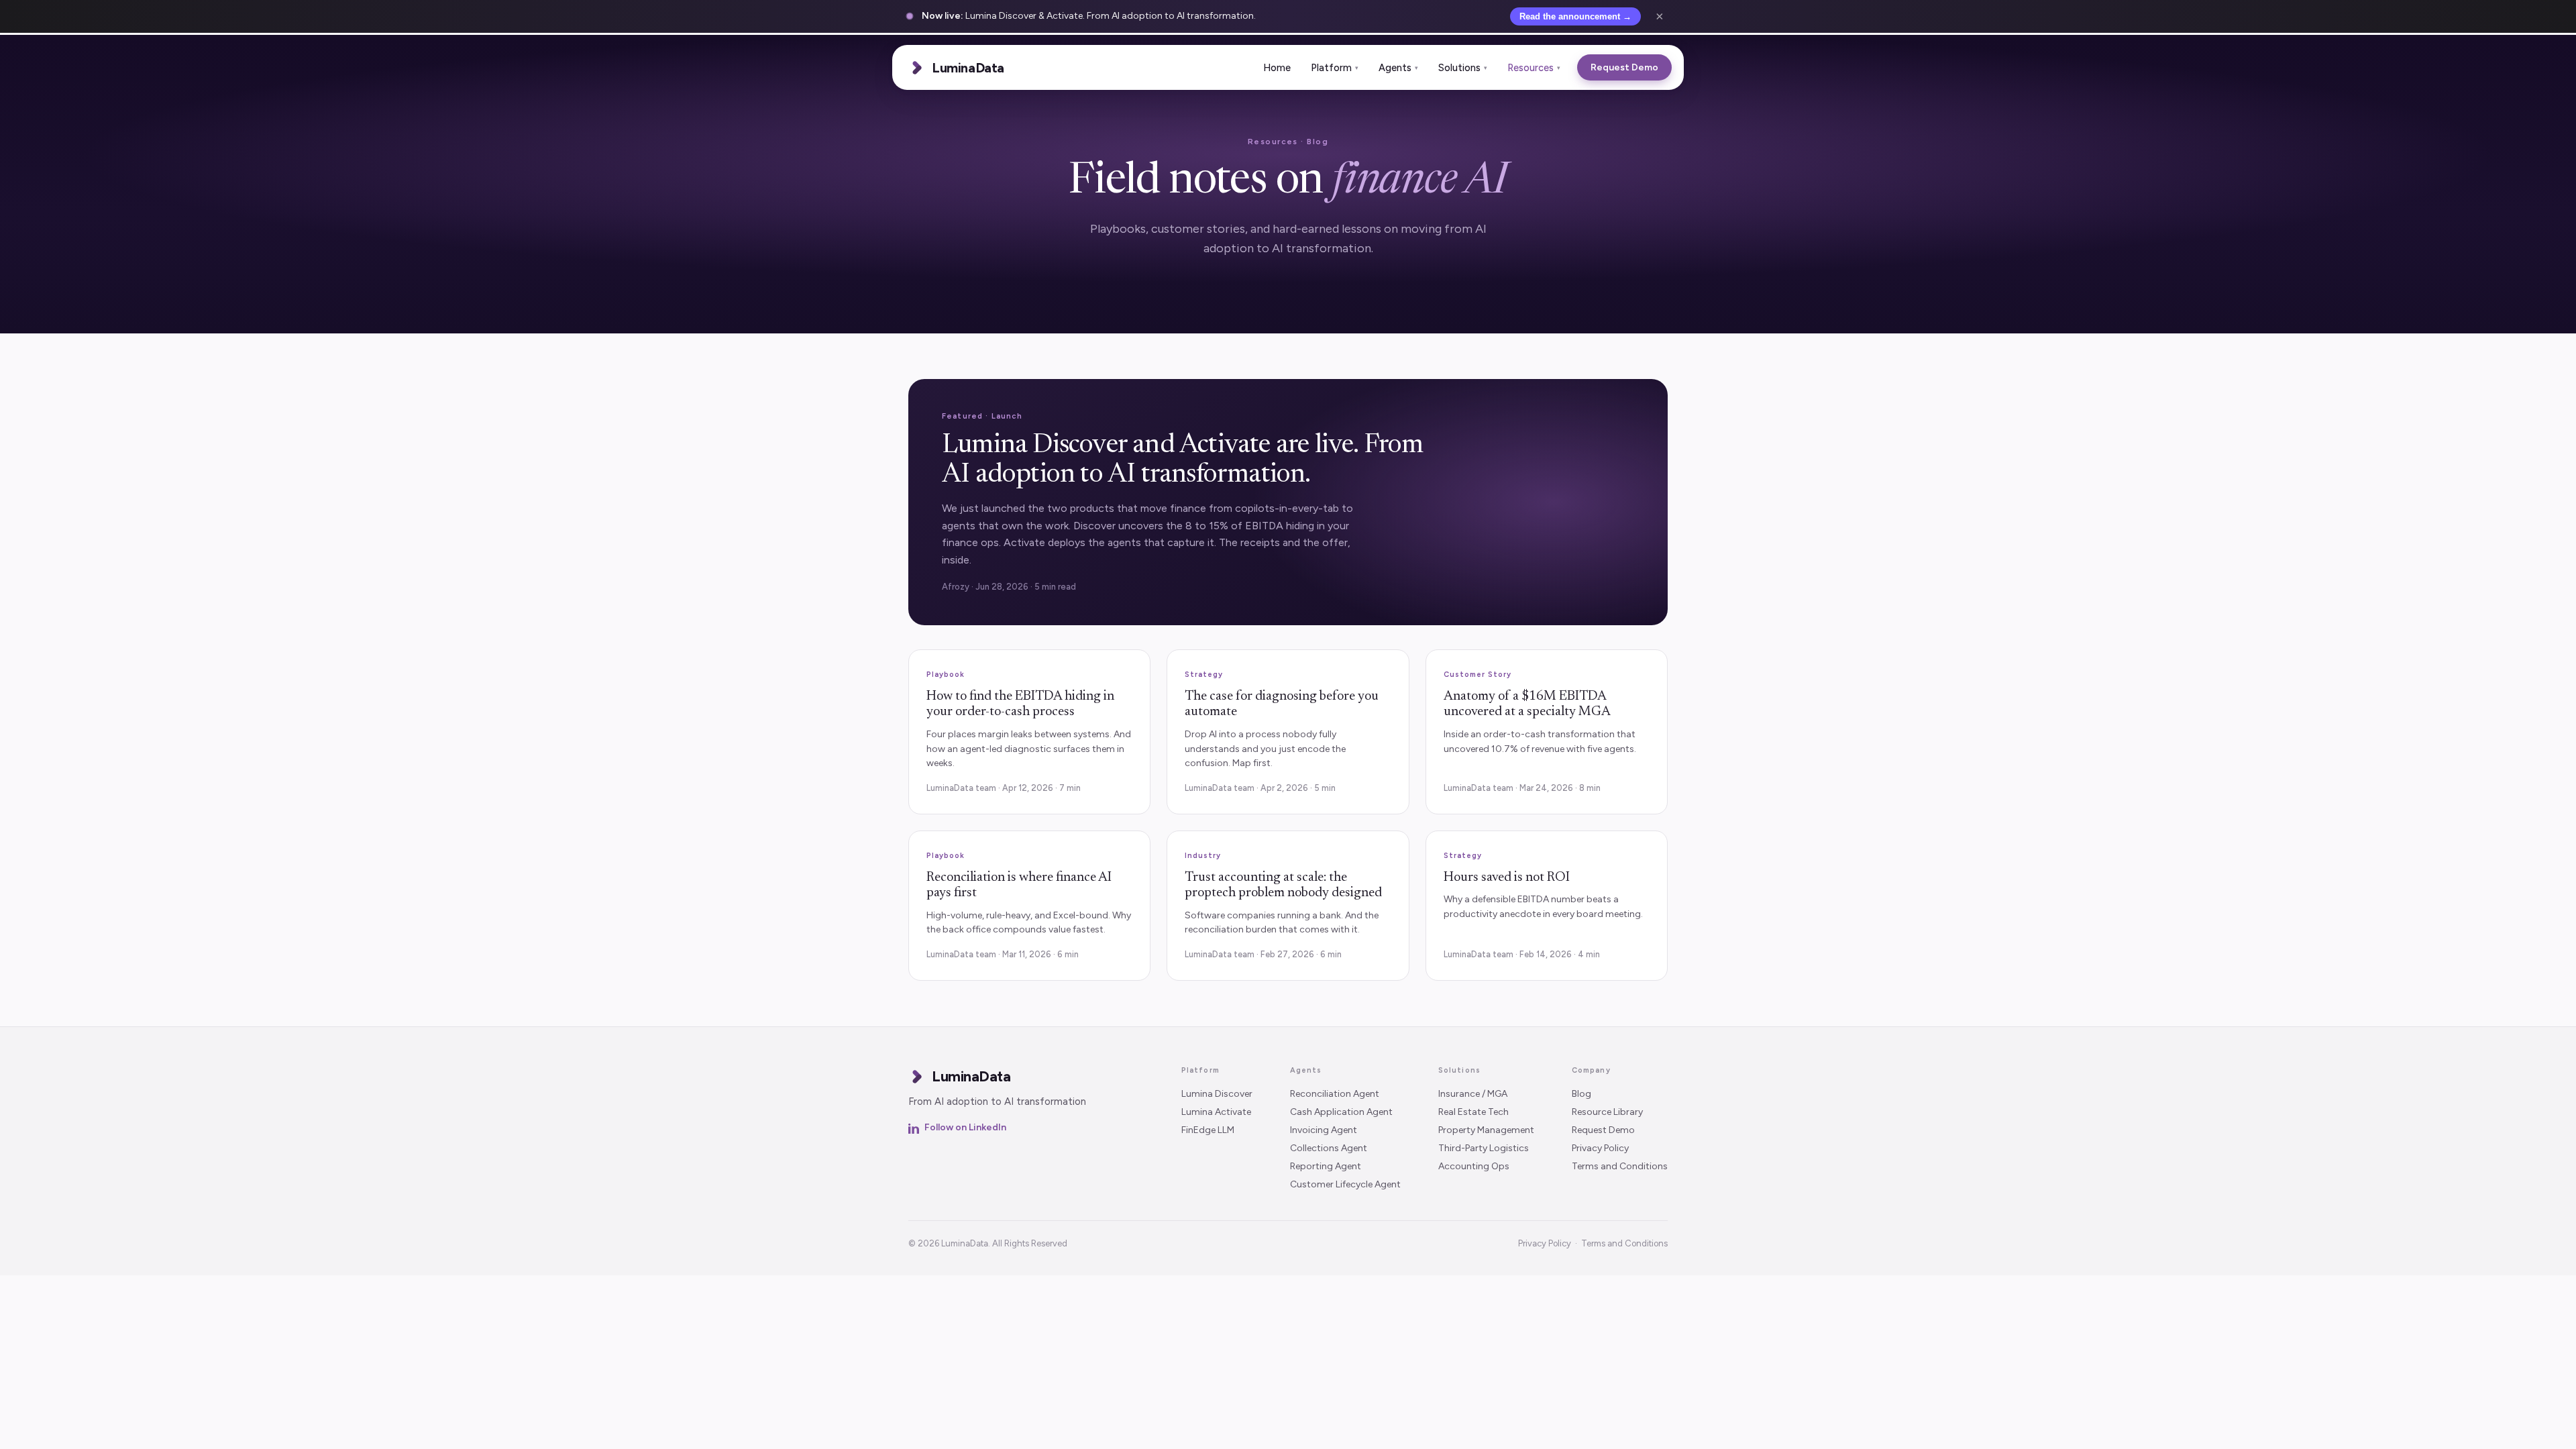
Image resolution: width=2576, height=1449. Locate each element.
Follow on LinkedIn (965, 1127)
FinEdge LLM (1208, 1130)
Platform (1335, 68)
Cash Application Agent (1341, 1112)
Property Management (1486, 1130)
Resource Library (1607, 1112)
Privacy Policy (1600, 1148)
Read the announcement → (1575, 16)
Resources (1534, 68)
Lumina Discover (1217, 1094)
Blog (1581, 1094)
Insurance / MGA (1473, 1094)
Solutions (1463, 68)
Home (1277, 68)
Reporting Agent (1326, 1166)
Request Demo (1624, 67)
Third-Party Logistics (1484, 1148)
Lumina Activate (1216, 1112)
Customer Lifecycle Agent (1345, 1184)
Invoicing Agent (1324, 1130)
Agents (1398, 68)
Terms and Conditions (1620, 1166)
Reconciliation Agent (1335, 1094)
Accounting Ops (1474, 1166)
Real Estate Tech (1473, 1112)
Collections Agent (1329, 1148)
